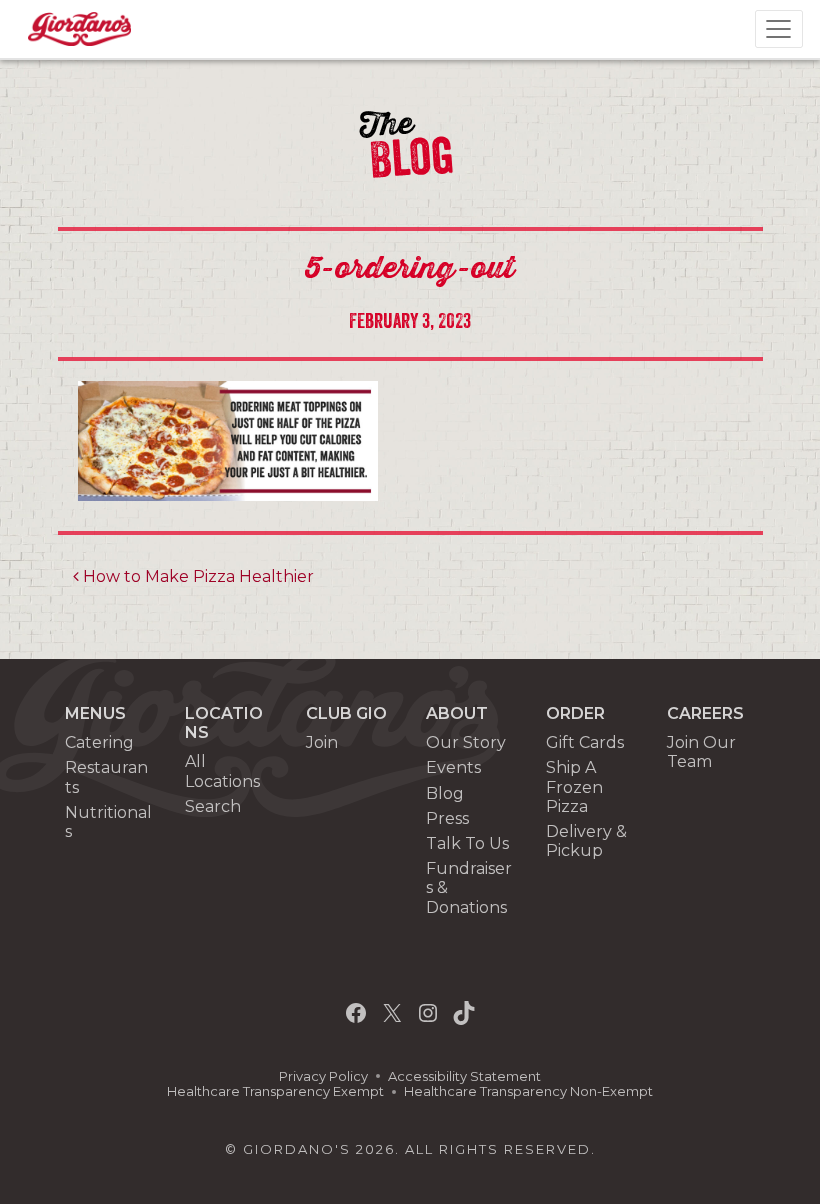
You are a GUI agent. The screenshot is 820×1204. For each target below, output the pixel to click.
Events (453, 767)
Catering (99, 742)
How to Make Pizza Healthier (196, 576)
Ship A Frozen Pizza (574, 786)
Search (213, 806)
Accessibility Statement (464, 1076)
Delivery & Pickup (586, 841)
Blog (445, 793)
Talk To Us (467, 843)
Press (447, 818)
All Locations (222, 771)
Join (322, 742)
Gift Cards (585, 742)
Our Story (466, 742)
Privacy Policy (323, 1076)
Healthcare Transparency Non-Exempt (528, 1091)
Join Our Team (701, 752)
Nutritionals (108, 822)
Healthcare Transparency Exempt (275, 1091)
